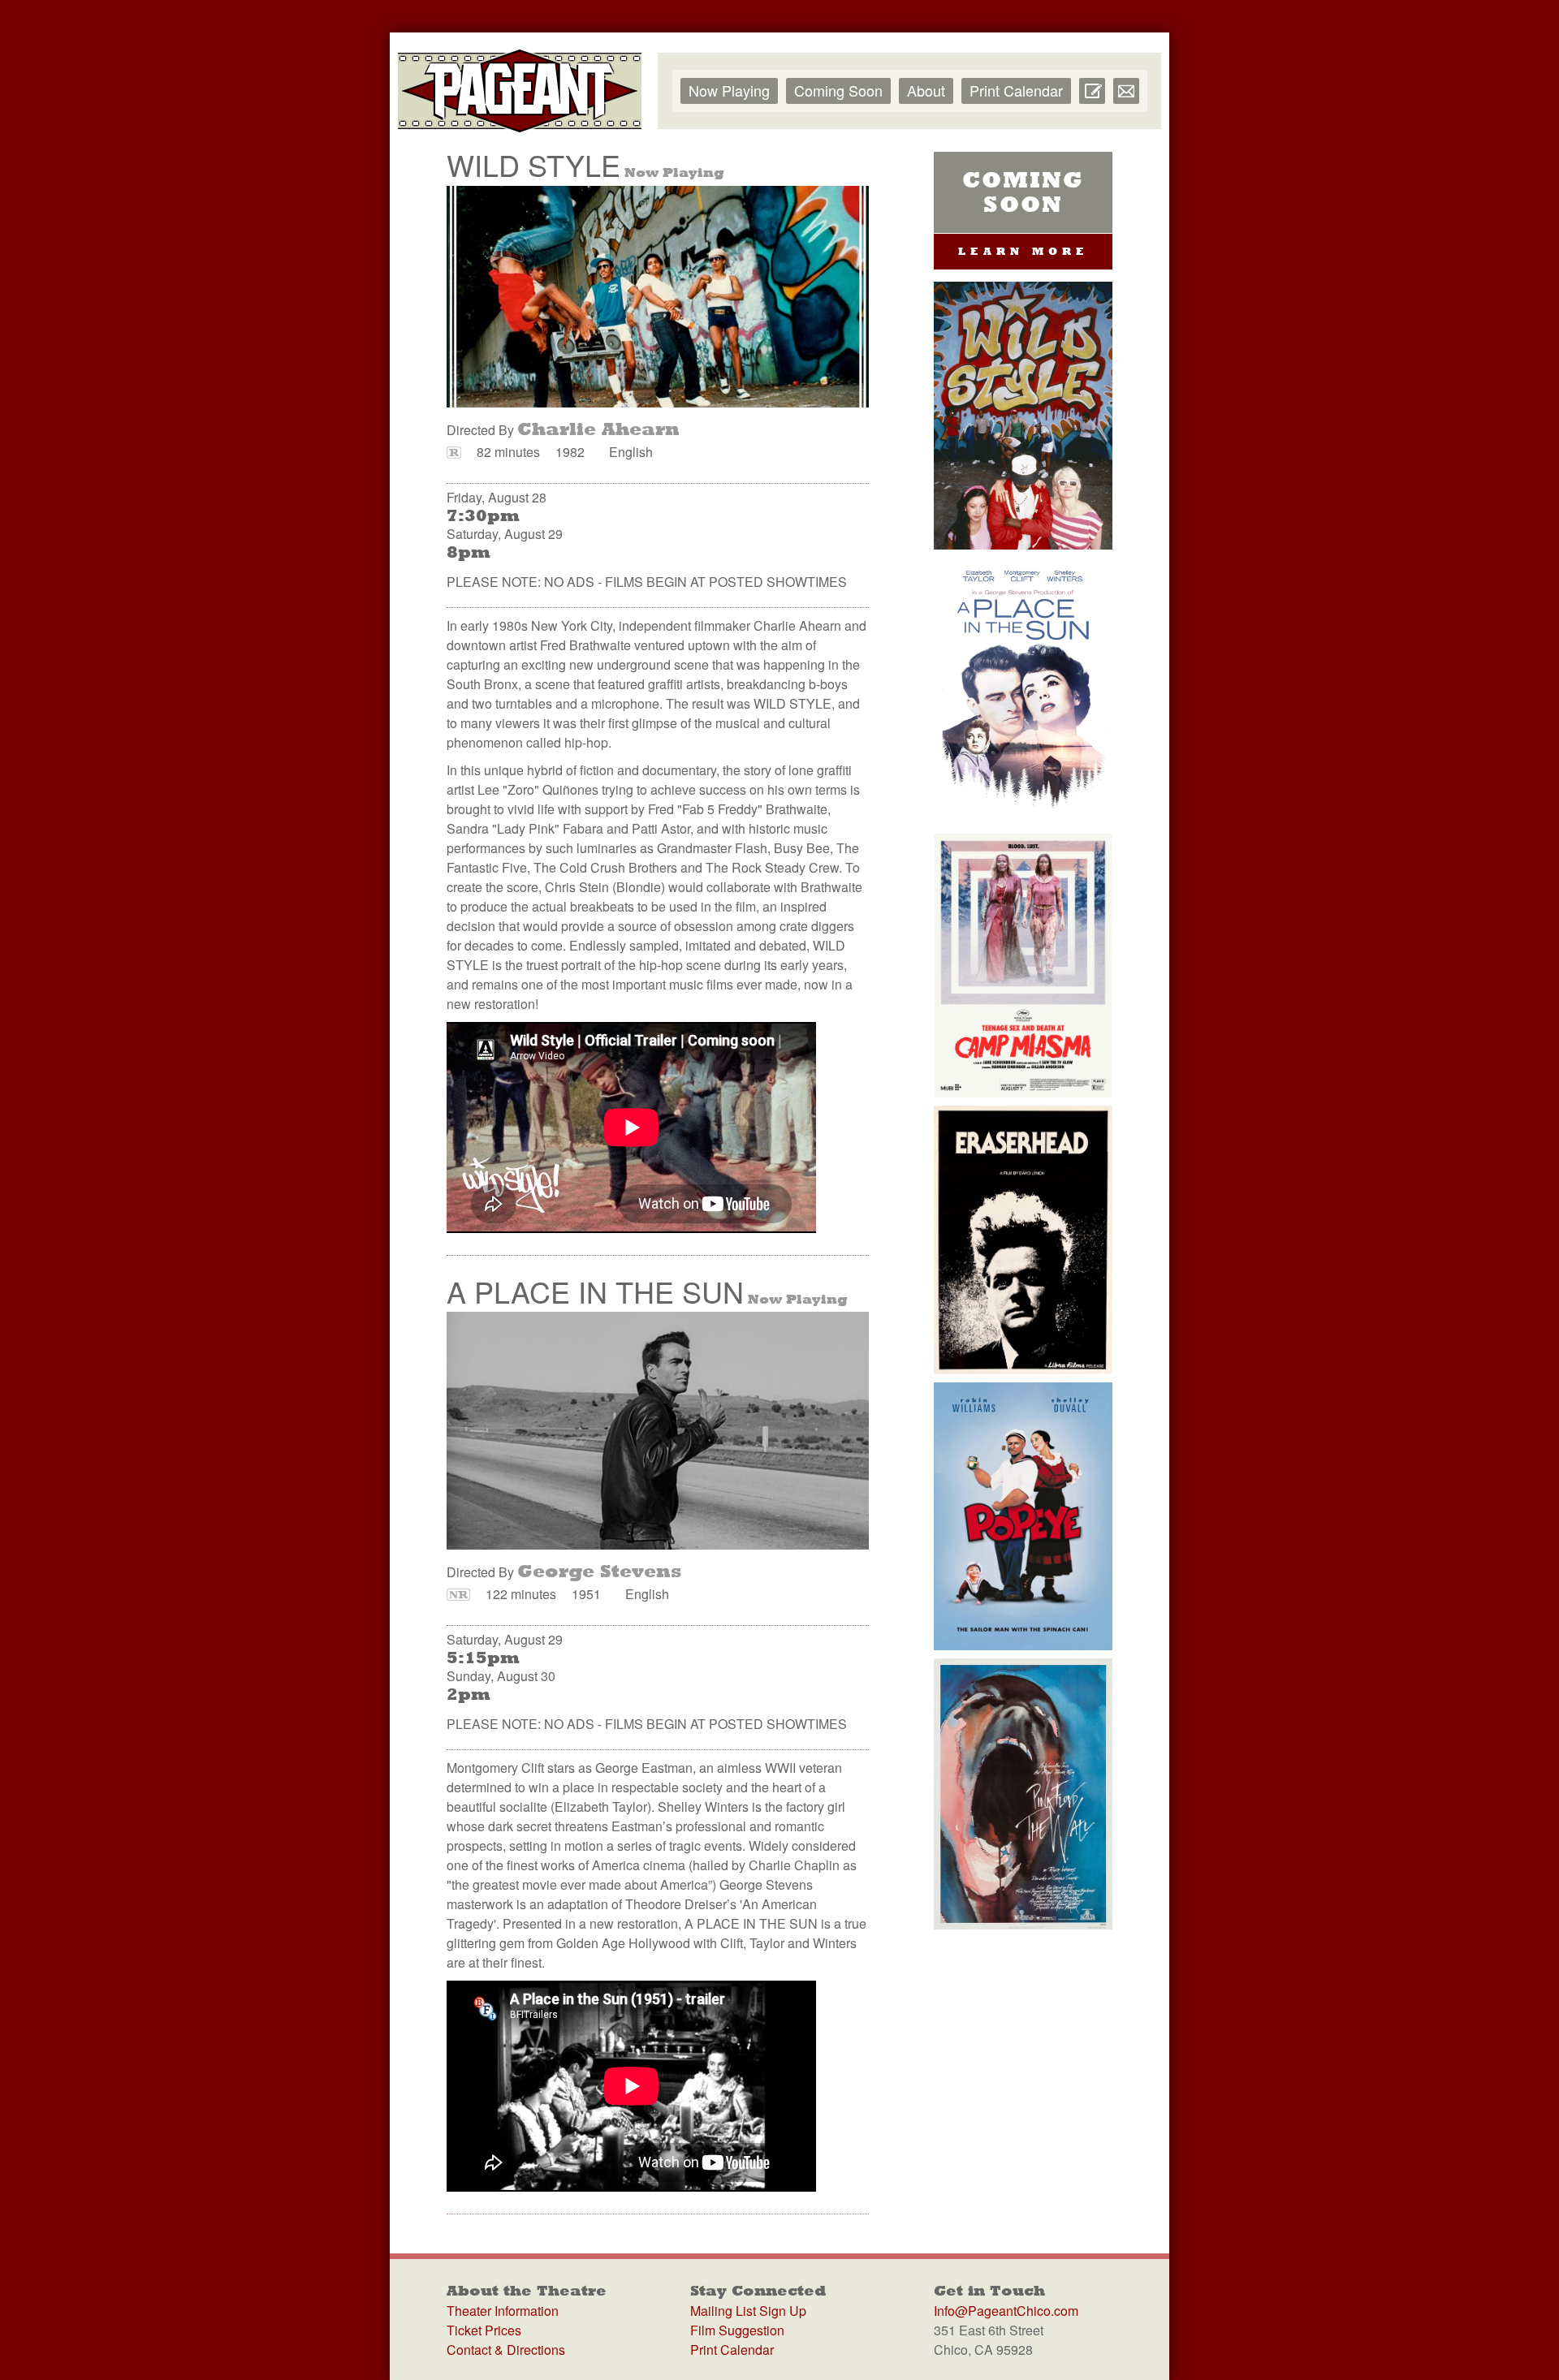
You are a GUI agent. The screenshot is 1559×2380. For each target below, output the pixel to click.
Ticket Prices (484, 2330)
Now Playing (729, 90)
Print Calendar (1016, 90)
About (926, 90)
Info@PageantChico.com (1006, 2311)
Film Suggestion (737, 2330)
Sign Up (1092, 91)
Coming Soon (838, 90)
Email (1126, 91)
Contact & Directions (506, 2350)
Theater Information (503, 2311)
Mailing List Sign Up (748, 2311)
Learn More (1023, 251)
